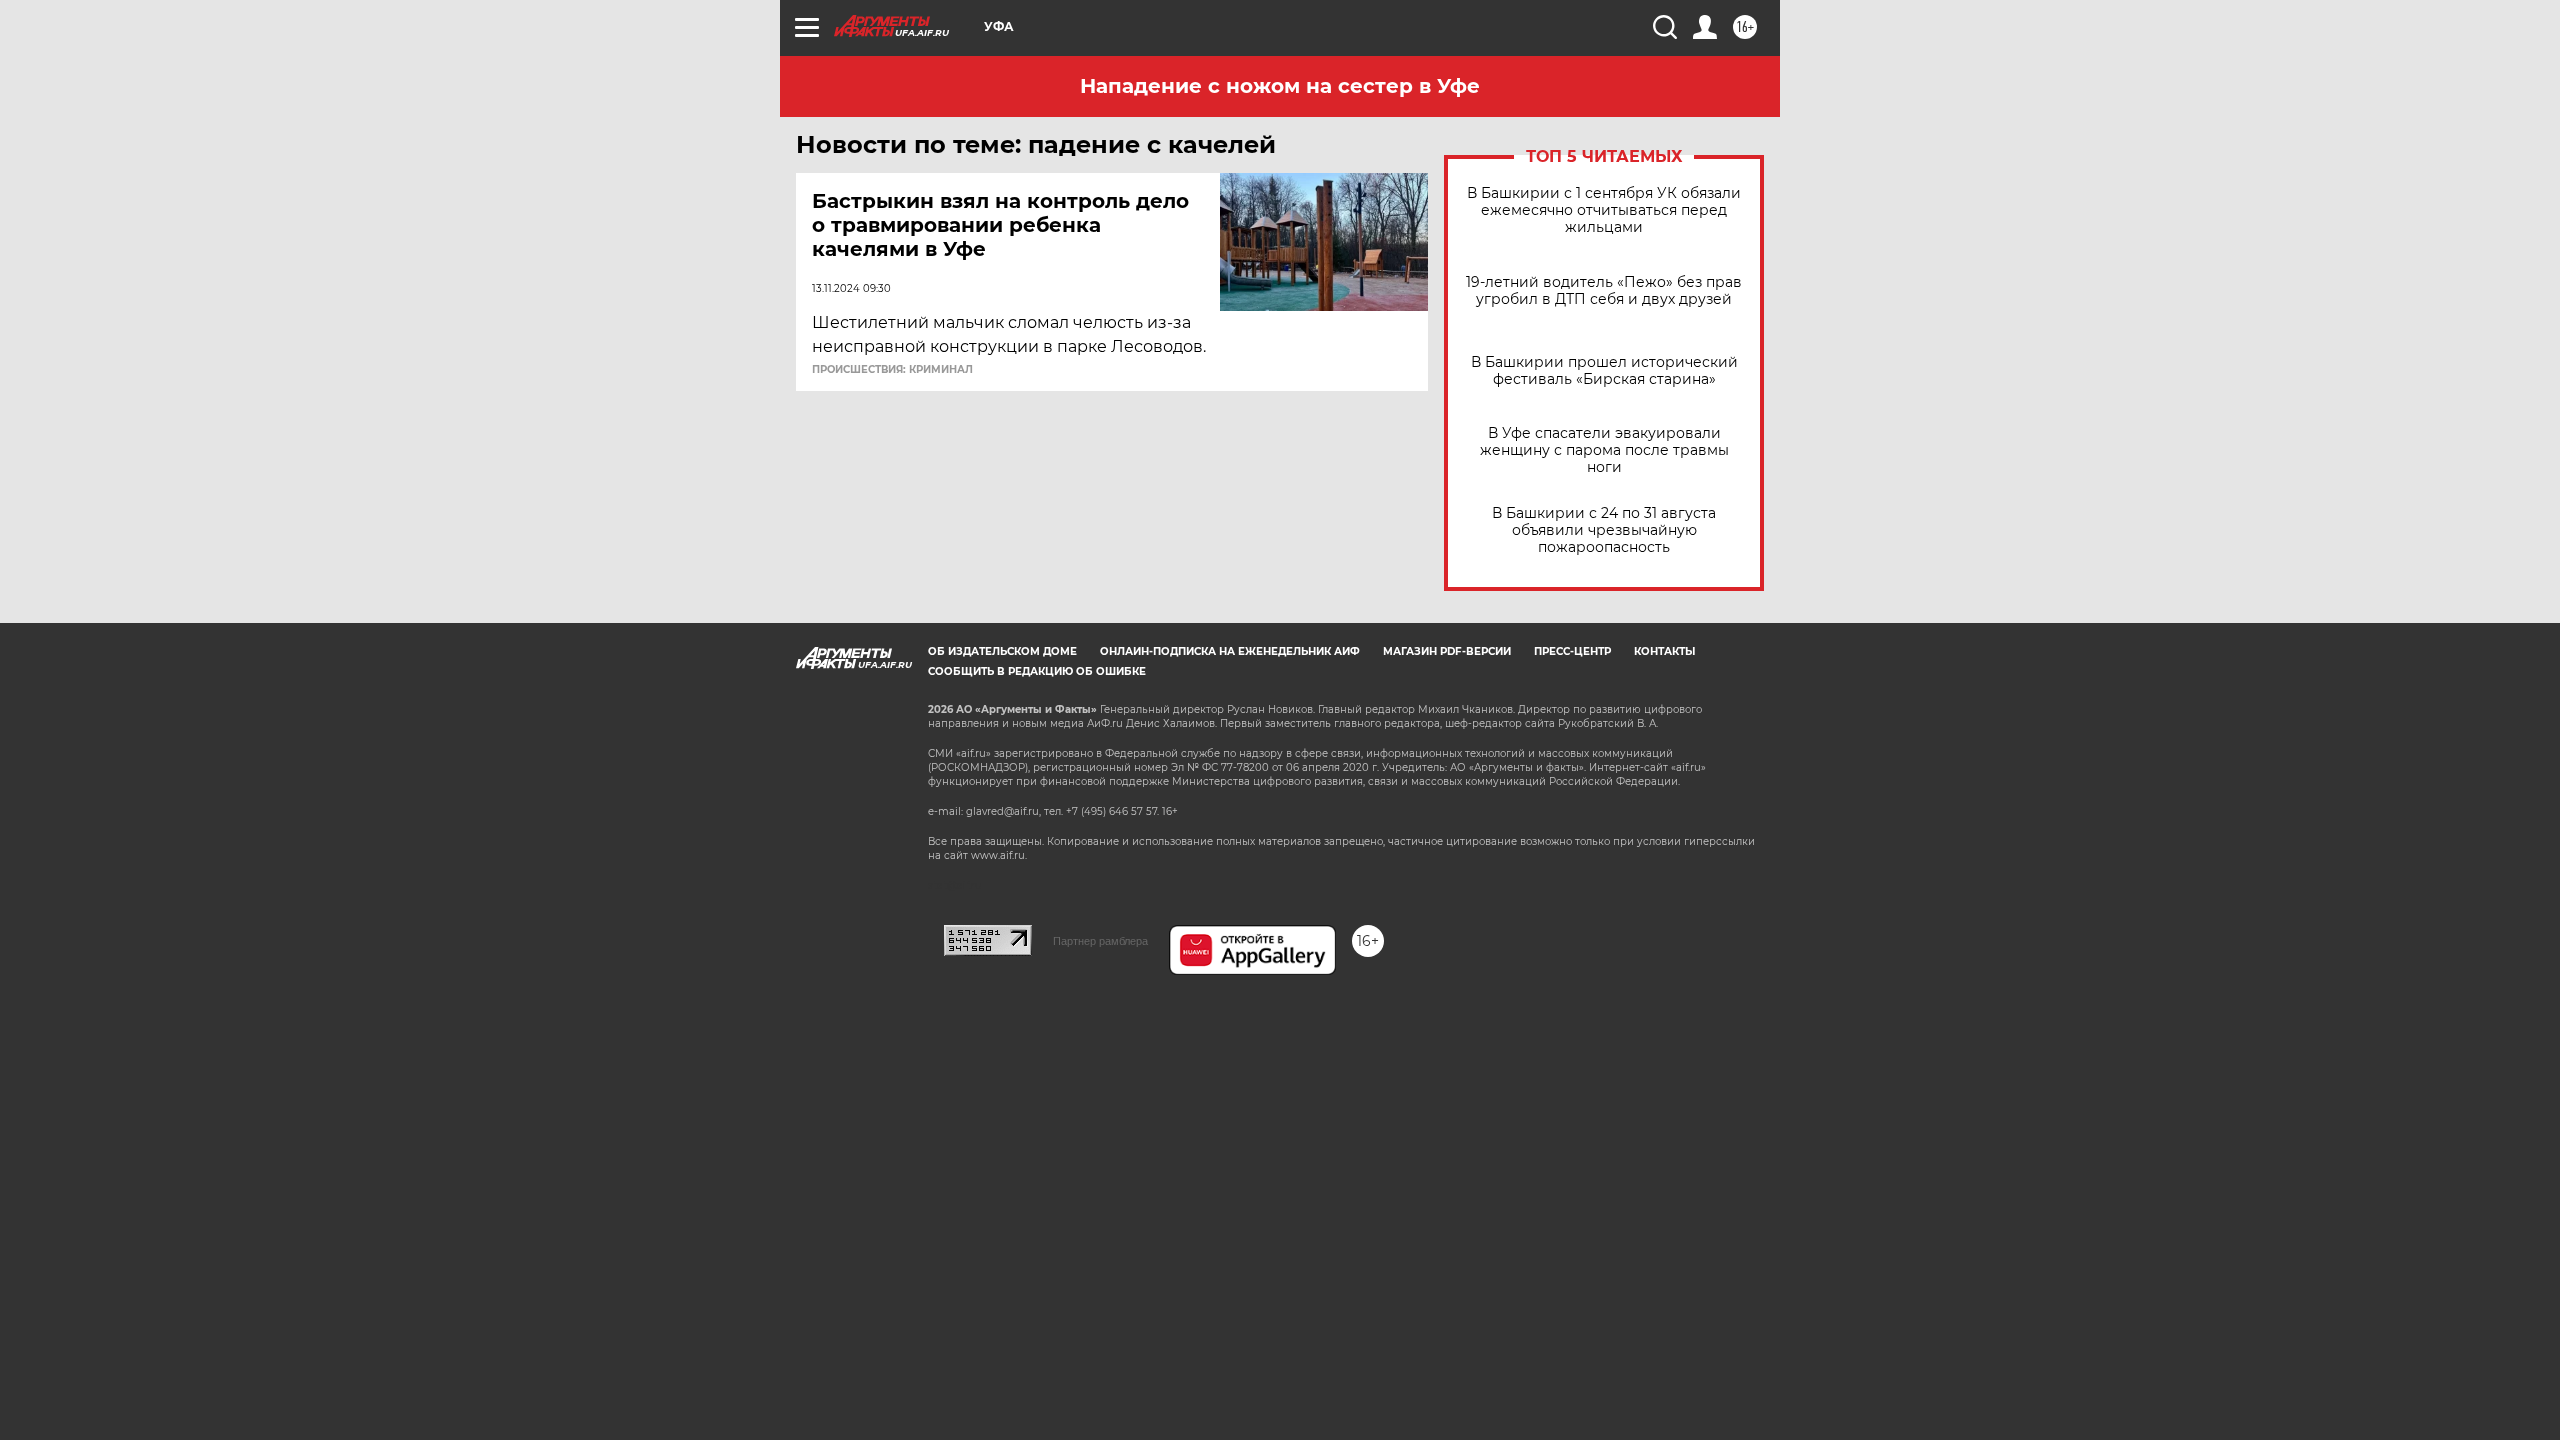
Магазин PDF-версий (1447, 651)
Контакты (1664, 651)
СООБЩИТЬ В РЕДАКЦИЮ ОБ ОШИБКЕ (1037, 671)
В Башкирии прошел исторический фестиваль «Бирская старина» (1604, 371)
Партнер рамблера (1100, 941)
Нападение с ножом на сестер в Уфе (1280, 86)
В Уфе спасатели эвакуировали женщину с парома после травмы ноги (1604, 450)
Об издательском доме (1002, 651)
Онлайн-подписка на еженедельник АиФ (1230, 651)
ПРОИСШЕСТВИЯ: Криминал (892, 370)
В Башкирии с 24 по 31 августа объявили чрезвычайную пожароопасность (1604, 530)
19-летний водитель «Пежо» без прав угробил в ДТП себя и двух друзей (1604, 291)
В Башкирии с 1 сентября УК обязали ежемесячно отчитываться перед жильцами (1604, 210)
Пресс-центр (1572, 651)
